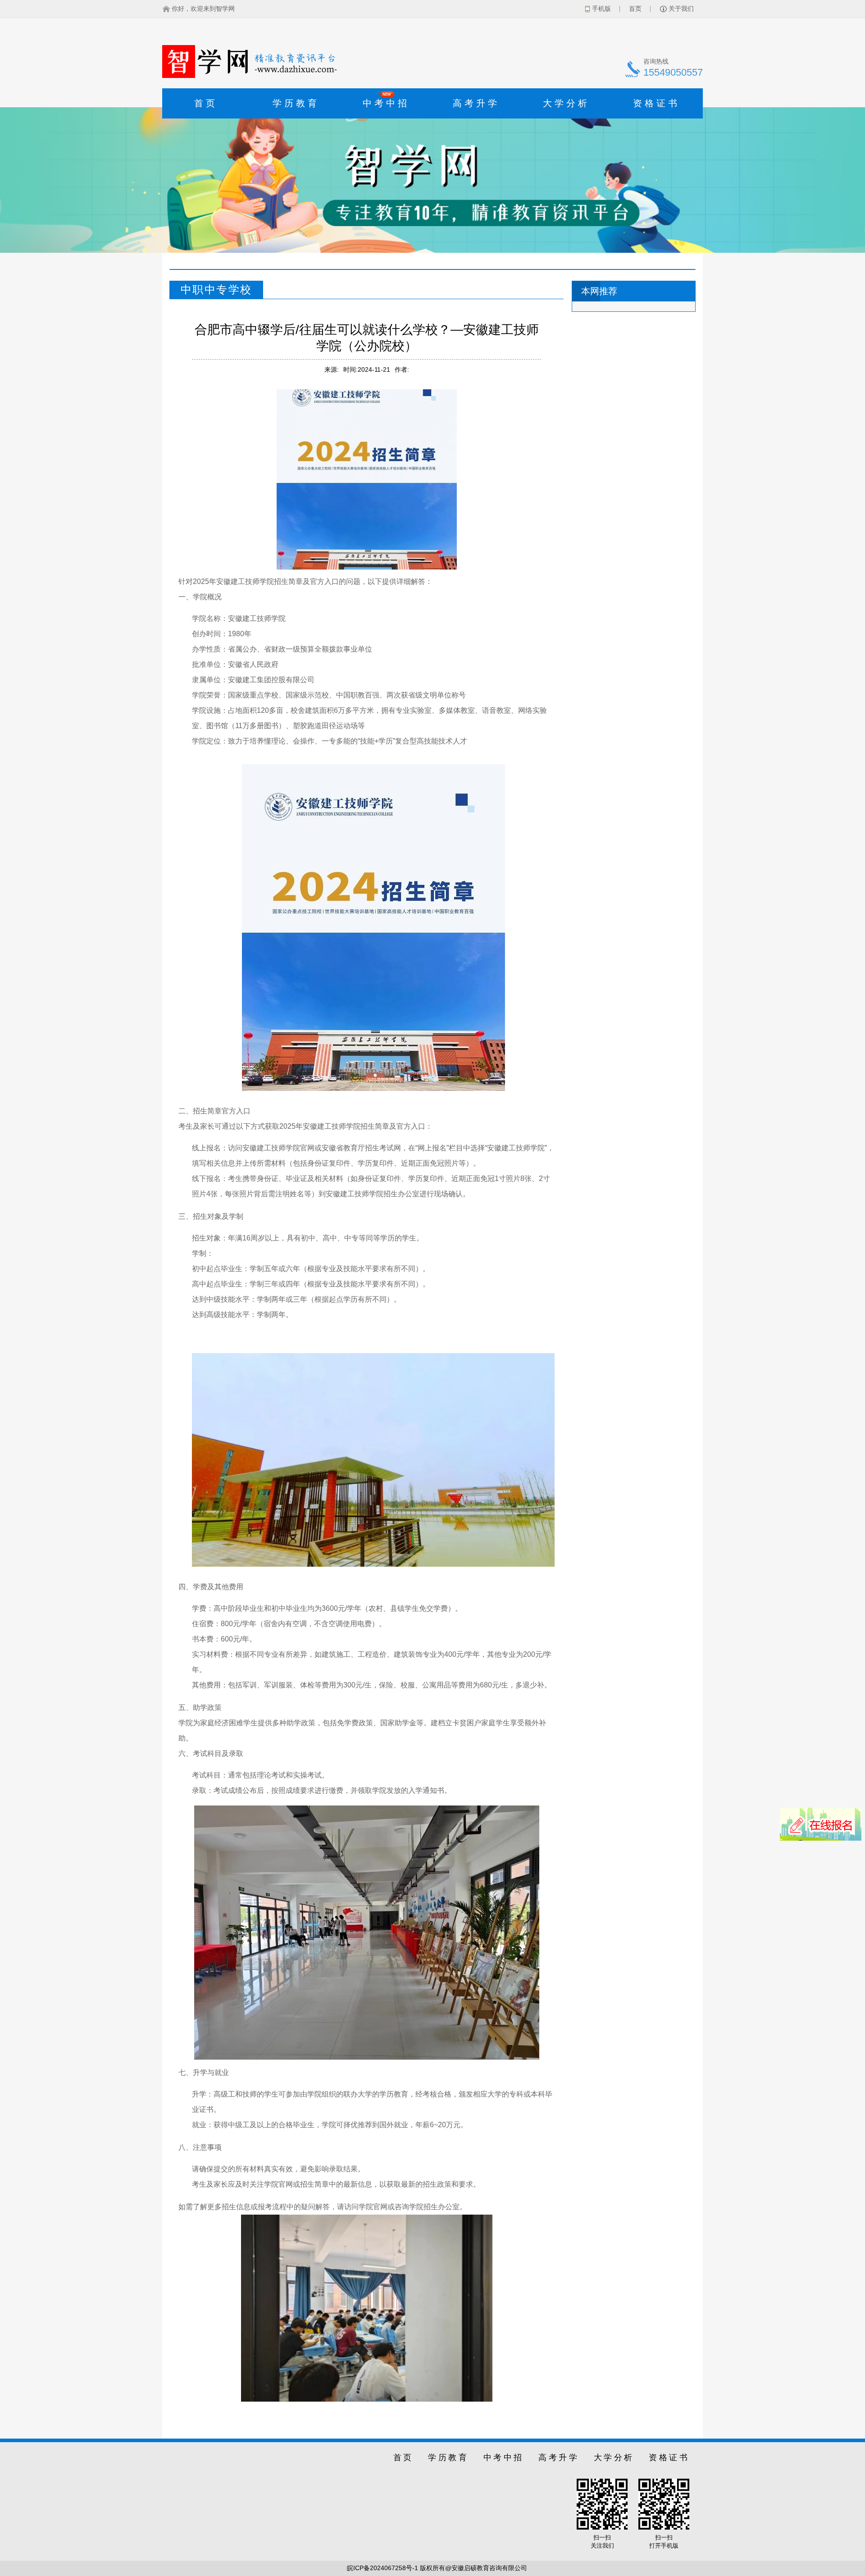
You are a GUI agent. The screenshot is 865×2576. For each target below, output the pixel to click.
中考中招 (386, 100)
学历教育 (296, 103)
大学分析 (566, 103)
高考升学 (476, 103)
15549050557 (673, 72)
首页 (635, 9)
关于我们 (681, 9)
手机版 (601, 9)
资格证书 (656, 103)
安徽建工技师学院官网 (278, 1148)
